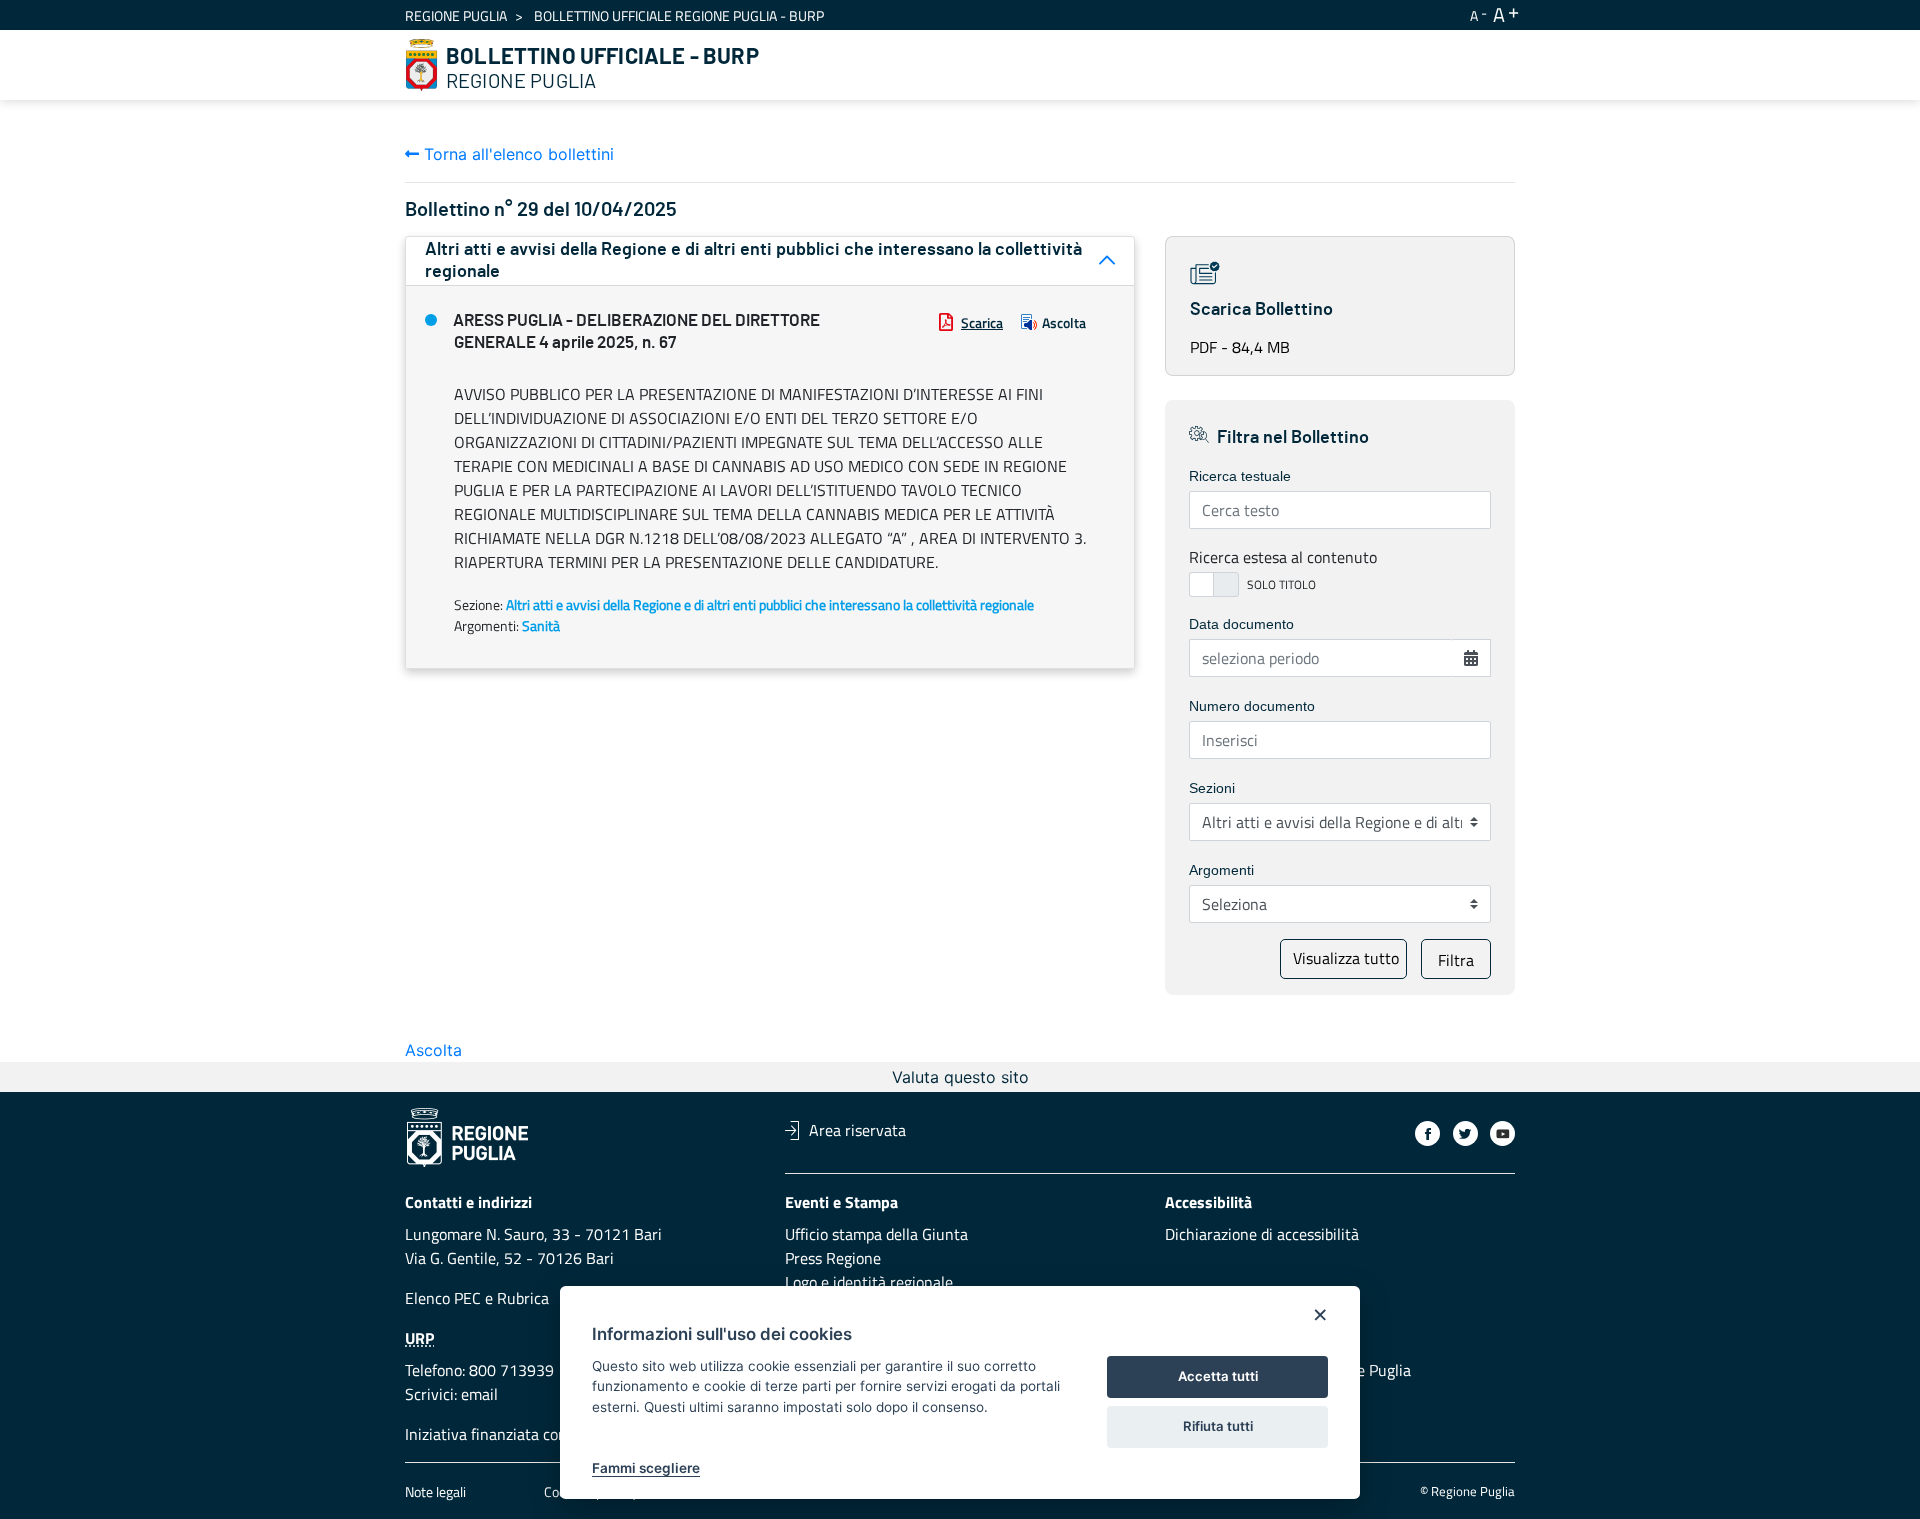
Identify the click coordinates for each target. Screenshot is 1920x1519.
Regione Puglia (456, 15)
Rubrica (523, 1298)
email (479, 1394)
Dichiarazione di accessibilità (1262, 1234)
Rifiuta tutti (1218, 1426)
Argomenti (1221, 870)
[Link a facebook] (1427, 1133)
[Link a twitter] (1465, 1133)
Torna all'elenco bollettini (516, 154)
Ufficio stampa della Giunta (876, 1234)
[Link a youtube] (1502, 1133)
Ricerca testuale (1240, 476)
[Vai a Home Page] (422, 65)
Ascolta (1064, 322)
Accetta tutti (1218, 1376)
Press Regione (833, 1258)
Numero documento (1252, 706)
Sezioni (1212, 788)
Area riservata (857, 1130)
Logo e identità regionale (869, 1282)
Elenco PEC (443, 1298)
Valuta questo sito (960, 1077)
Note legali (435, 1491)
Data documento (1241, 624)
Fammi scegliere (646, 1468)
